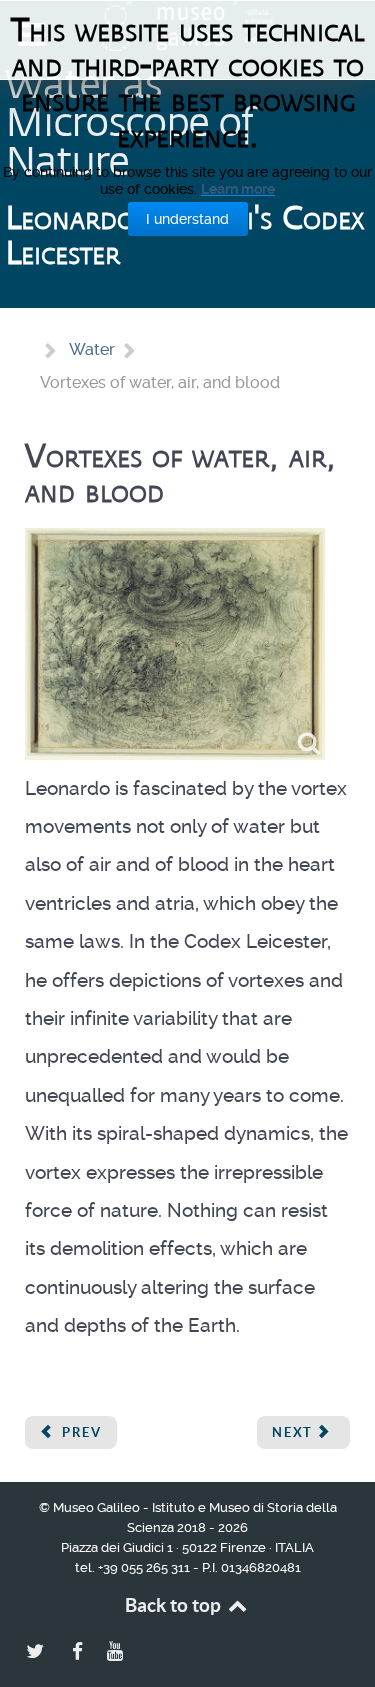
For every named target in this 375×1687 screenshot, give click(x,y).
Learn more (238, 189)
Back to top (175, 1605)
